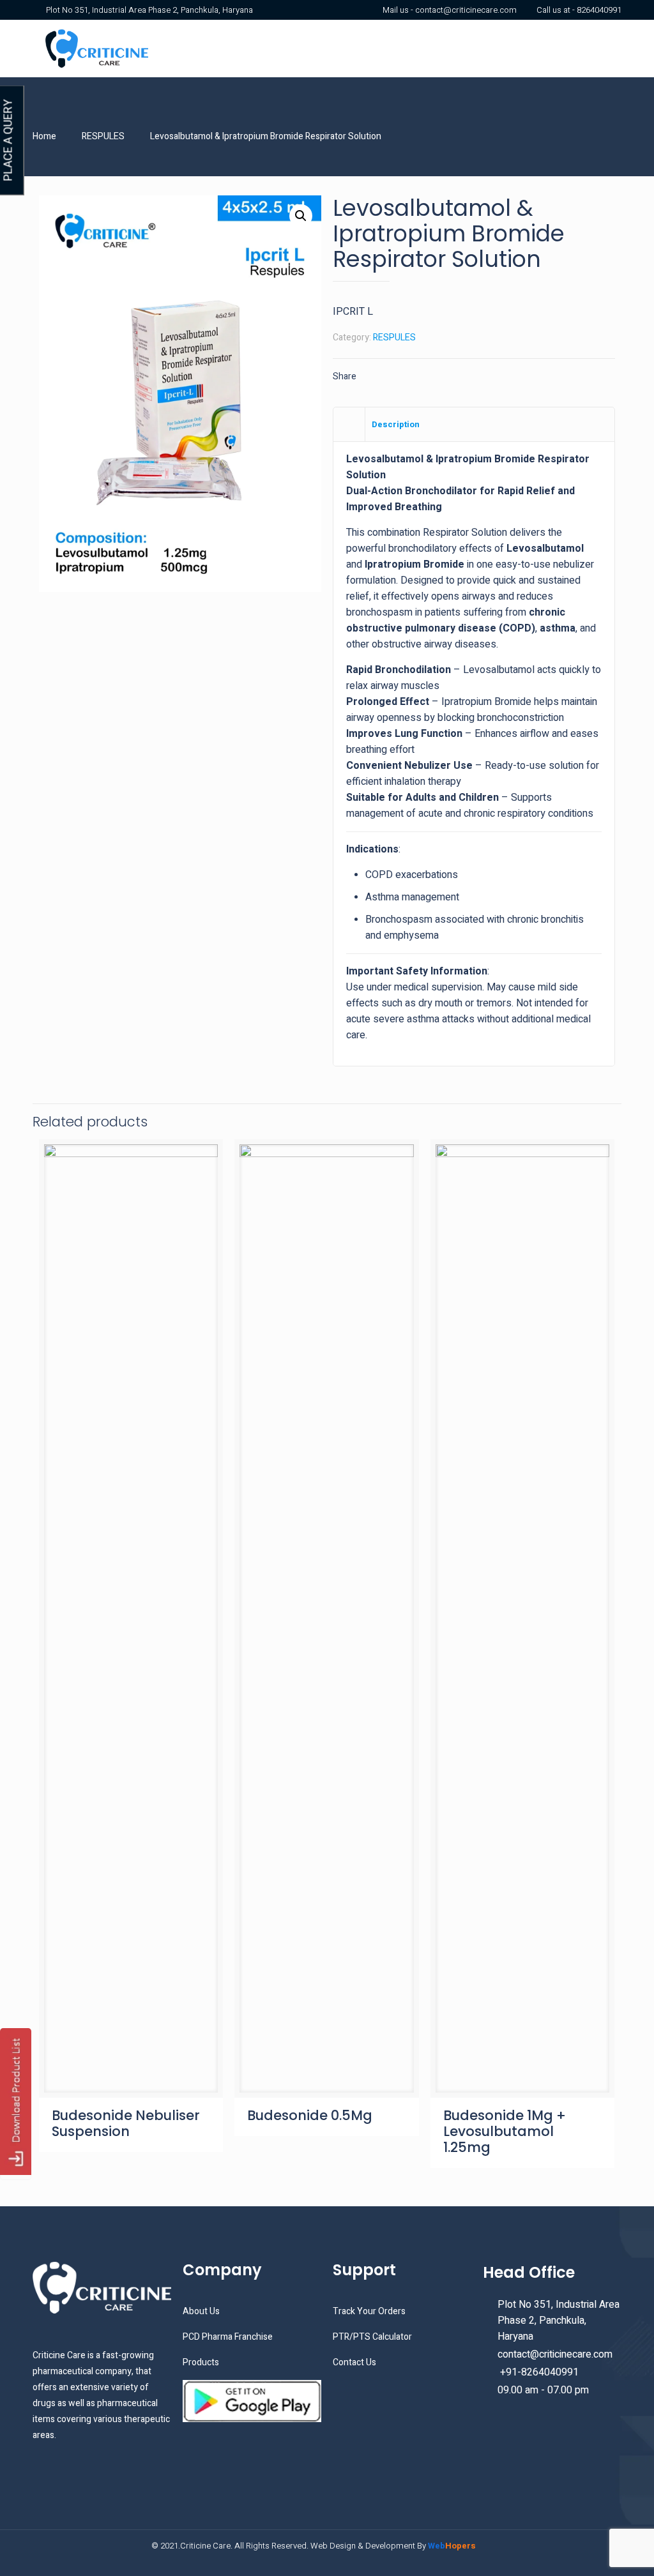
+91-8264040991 (538, 2372)
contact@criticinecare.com (466, 10)
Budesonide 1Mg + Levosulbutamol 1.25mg (505, 2131)
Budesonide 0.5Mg (310, 2115)
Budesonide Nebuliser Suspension (126, 2123)
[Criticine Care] (96, 49)
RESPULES (103, 136)
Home (44, 136)
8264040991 (599, 10)
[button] (301, 216)
